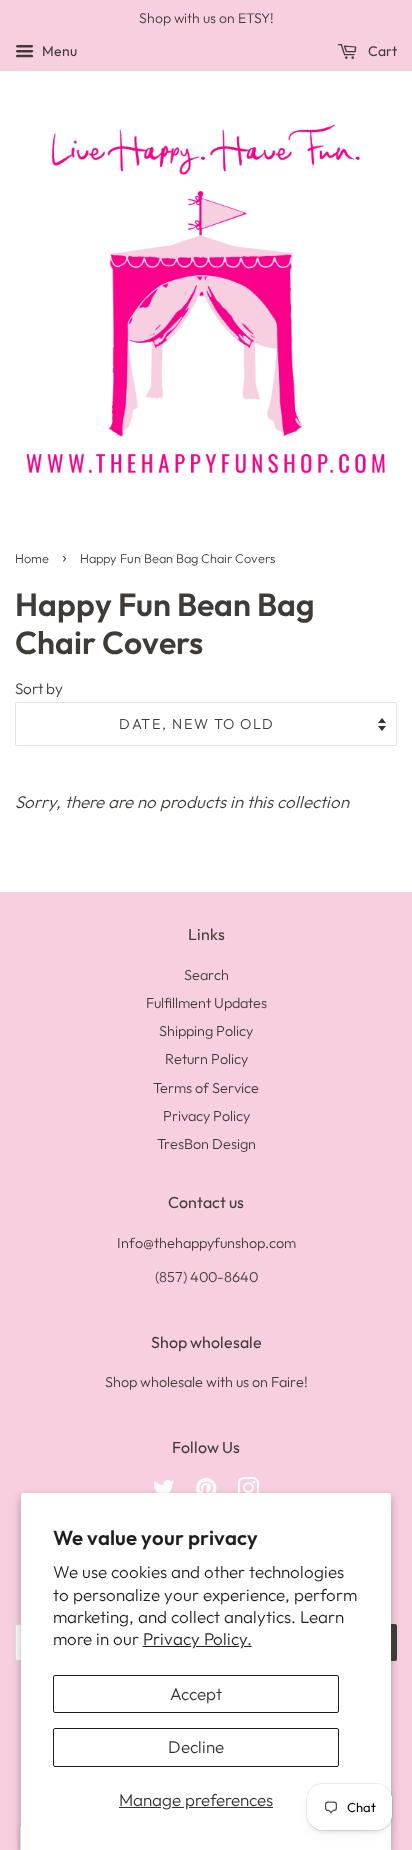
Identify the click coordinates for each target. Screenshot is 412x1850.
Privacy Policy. (197, 1638)
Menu (58, 51)
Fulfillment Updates (206, 1003)
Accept (196, 1693)
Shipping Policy (206, 1031)
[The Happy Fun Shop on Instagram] (248, 1492)
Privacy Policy (206, 1116)
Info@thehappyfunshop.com (206, 1243)
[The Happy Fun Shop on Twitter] (164, 1492)
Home (32, 558)
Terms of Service (206, 1088)
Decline (196, 1746)
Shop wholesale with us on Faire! (206, 1382)
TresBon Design (206, 1144)
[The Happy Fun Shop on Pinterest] (206, 1492)
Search (206, 975)
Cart (381, 51)
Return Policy (206, 1059)
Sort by (39, 688)
